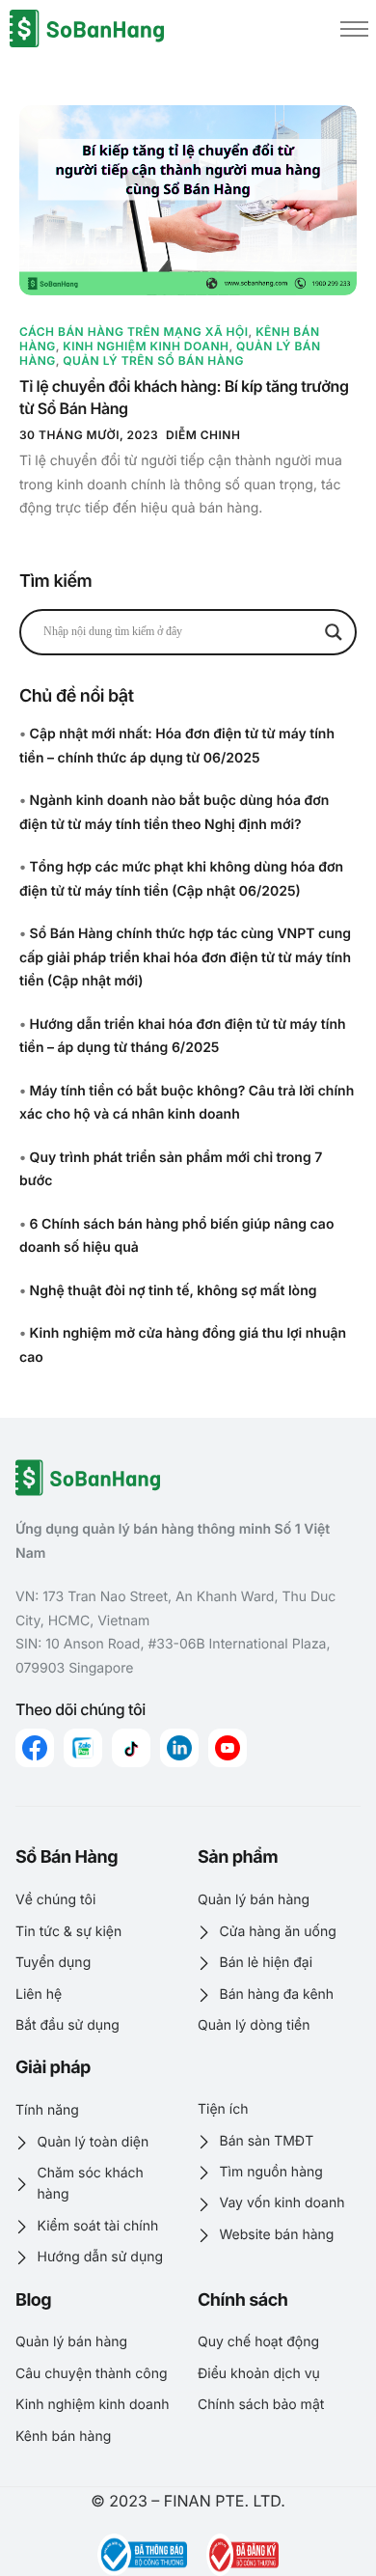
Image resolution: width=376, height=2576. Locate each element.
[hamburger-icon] (354, 29)
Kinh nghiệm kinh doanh (146, 346)
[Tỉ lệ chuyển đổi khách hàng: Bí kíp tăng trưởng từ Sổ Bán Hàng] (188, 200)
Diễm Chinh (203, 435)
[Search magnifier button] (334, 632)
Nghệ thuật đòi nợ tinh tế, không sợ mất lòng (174, 1291)
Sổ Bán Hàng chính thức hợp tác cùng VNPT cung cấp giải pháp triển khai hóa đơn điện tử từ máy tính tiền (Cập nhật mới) (185, 957)
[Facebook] (35, 1748)
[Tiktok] (131, 1748)
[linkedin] (179, 1748)
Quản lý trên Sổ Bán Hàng (153, 360)
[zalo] (83, 1748)
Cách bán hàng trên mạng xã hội (134, 332)
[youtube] (228, 1748)
